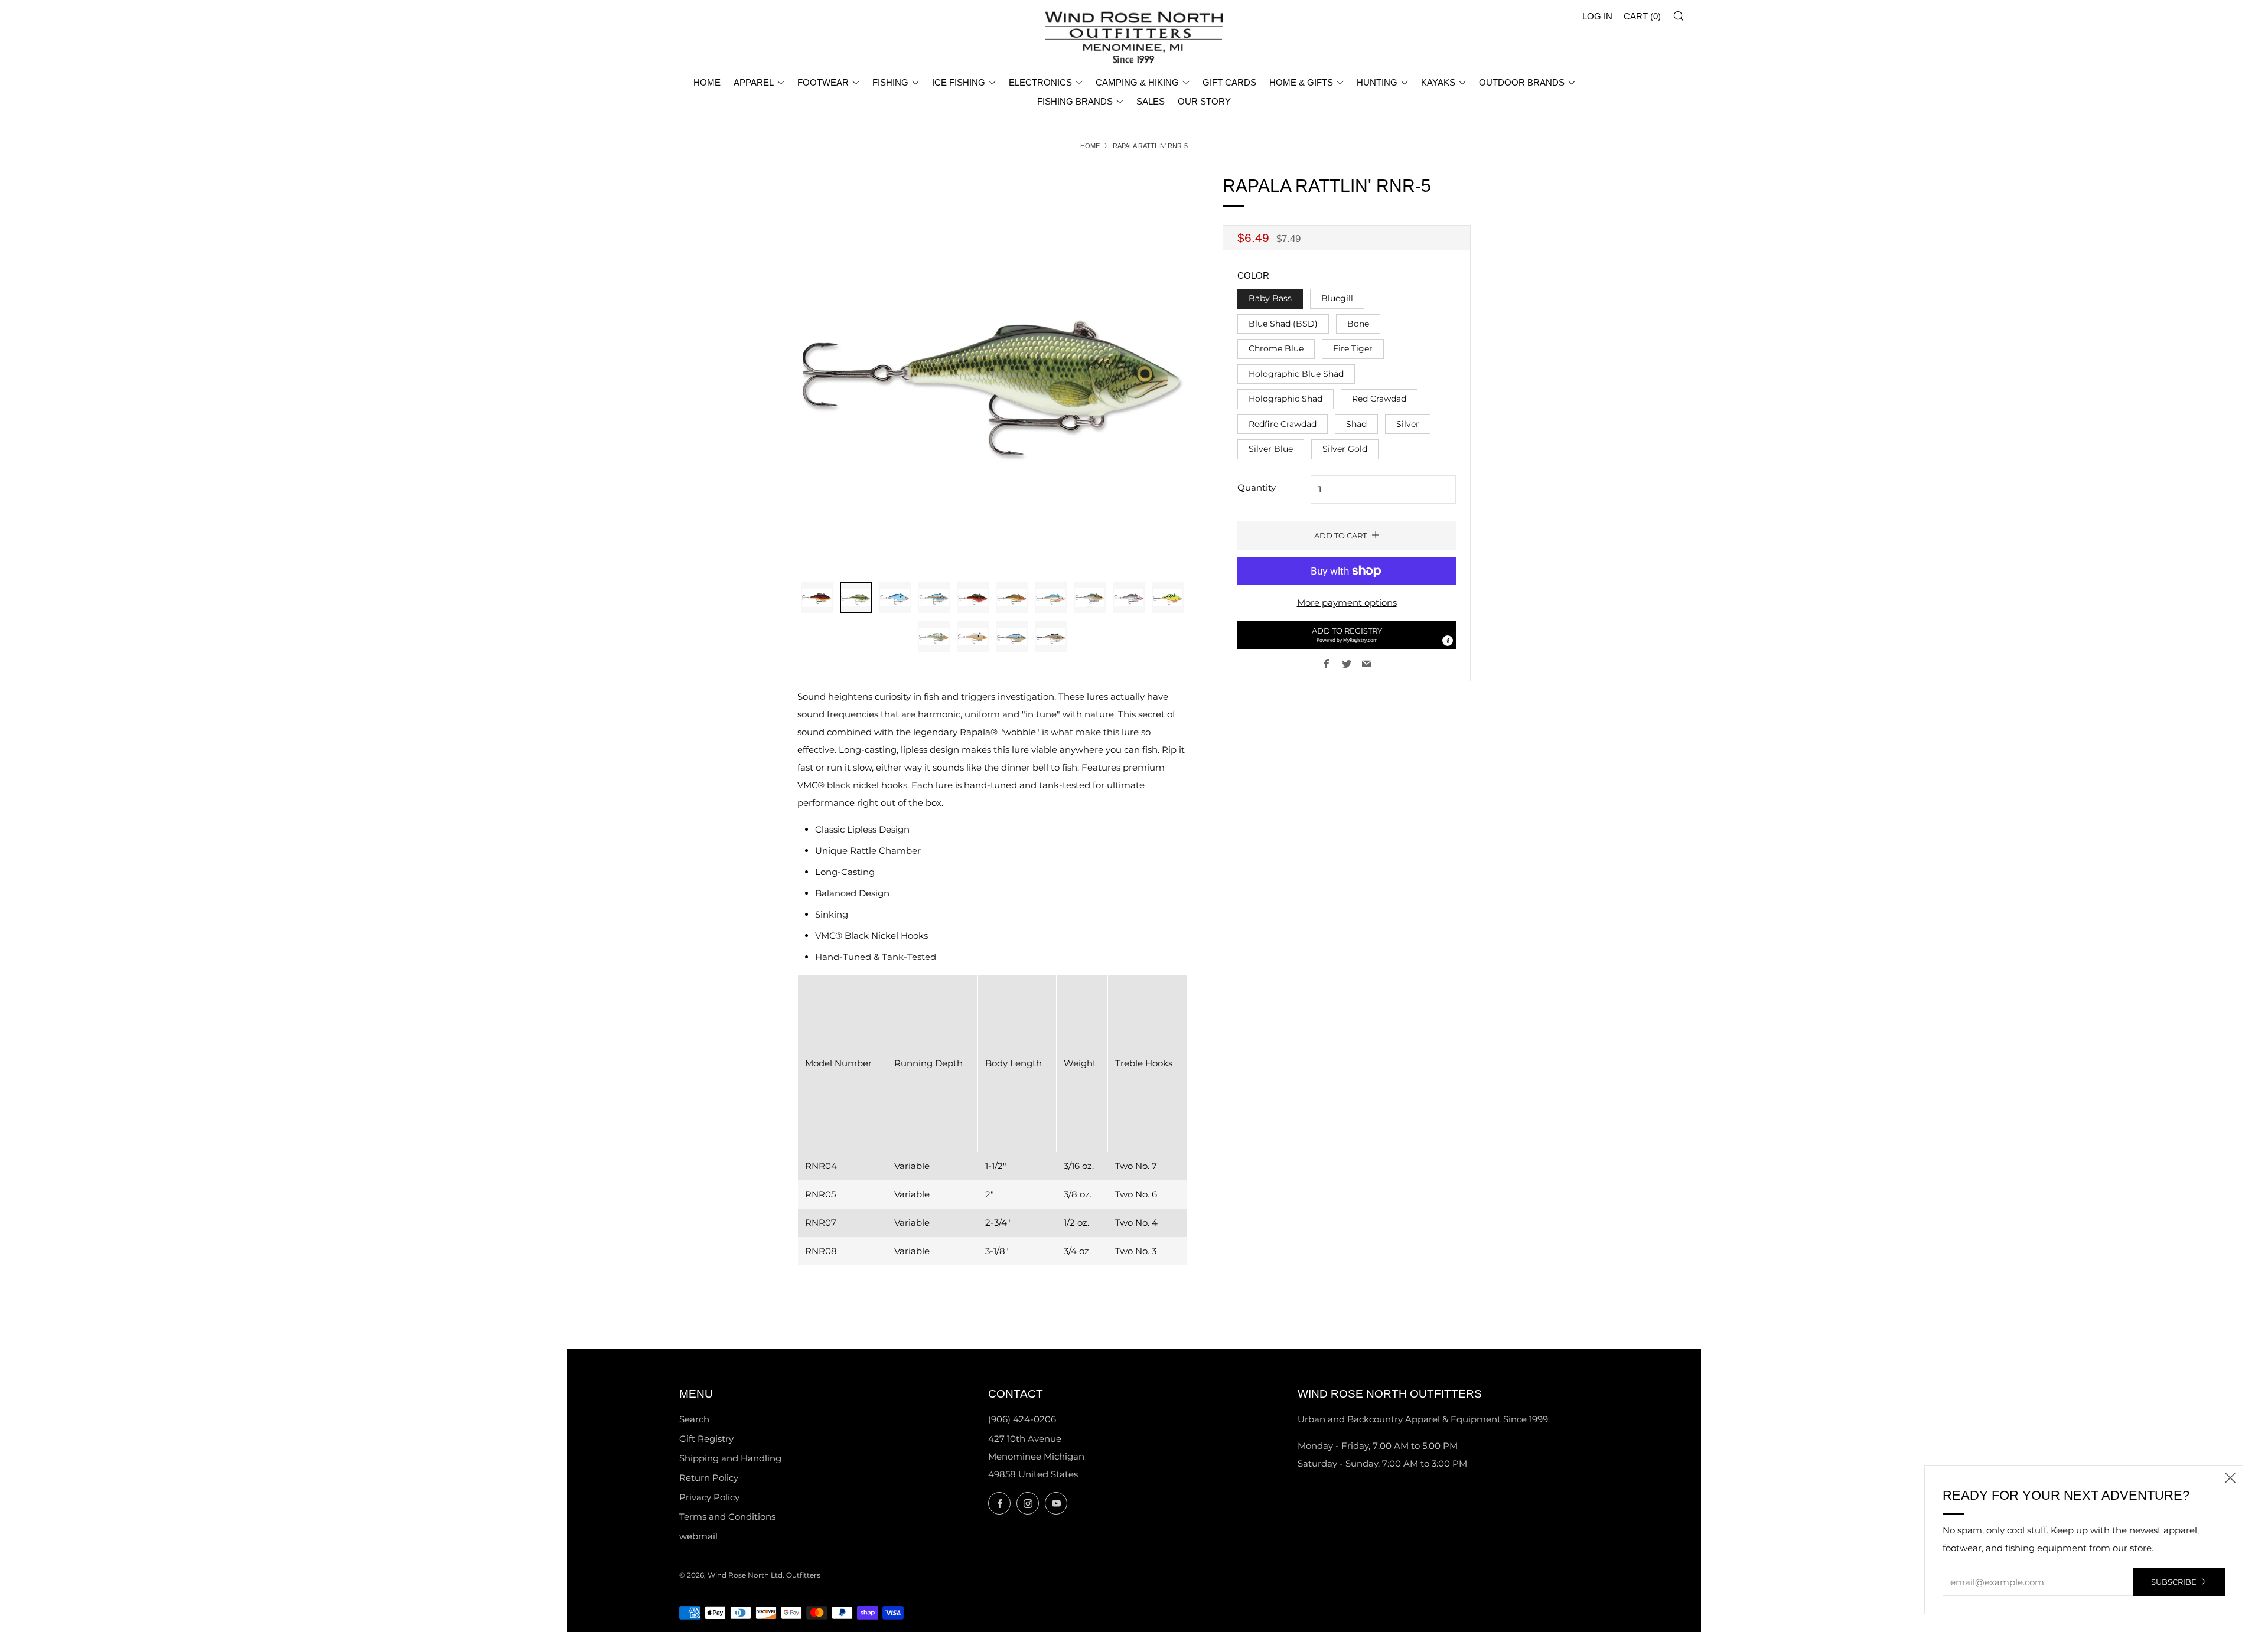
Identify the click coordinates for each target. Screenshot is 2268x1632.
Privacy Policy (709, 1497)
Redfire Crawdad (1283, 424)
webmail (698, 1536)
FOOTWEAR (823, 82)
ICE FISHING (959, 82)
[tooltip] (1448, 641)
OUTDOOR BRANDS (1522, 82)
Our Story (1204, 101)
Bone (1358, 324)
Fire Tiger (1353, 348)
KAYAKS (1438, 82)
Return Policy (709, 1478)
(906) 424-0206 (1022, 1419)
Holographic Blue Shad (1296, 374)
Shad (1356, 424)
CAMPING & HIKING (1137, 82)
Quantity (1257, 487)
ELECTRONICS (1040, 82)
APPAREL (754, 82)
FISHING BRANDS (1075, 101)
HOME (707, 82)
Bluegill (1337, 298)
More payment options (1347, 603)
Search (694, 1419)
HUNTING (1377, 82)
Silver (1408, 424)
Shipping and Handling (730, 1458)
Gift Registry (706, 1439)
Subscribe (2174, 1582)
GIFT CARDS (1229, 82)
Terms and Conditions (727, 1517)
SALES (1151, 101)
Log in (1597, 16)
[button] (1347, 635)
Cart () (1642, 16)
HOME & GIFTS (1301, 82)
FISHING (890, 82)
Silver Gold (1345, 449)
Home (1090, 146)
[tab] (817, 598)
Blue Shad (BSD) (1283, 324)
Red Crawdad (1379, 399)
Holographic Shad (1285, 399)
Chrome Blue (1276, 348)
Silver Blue (1271, 449)
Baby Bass (1270, 298)
